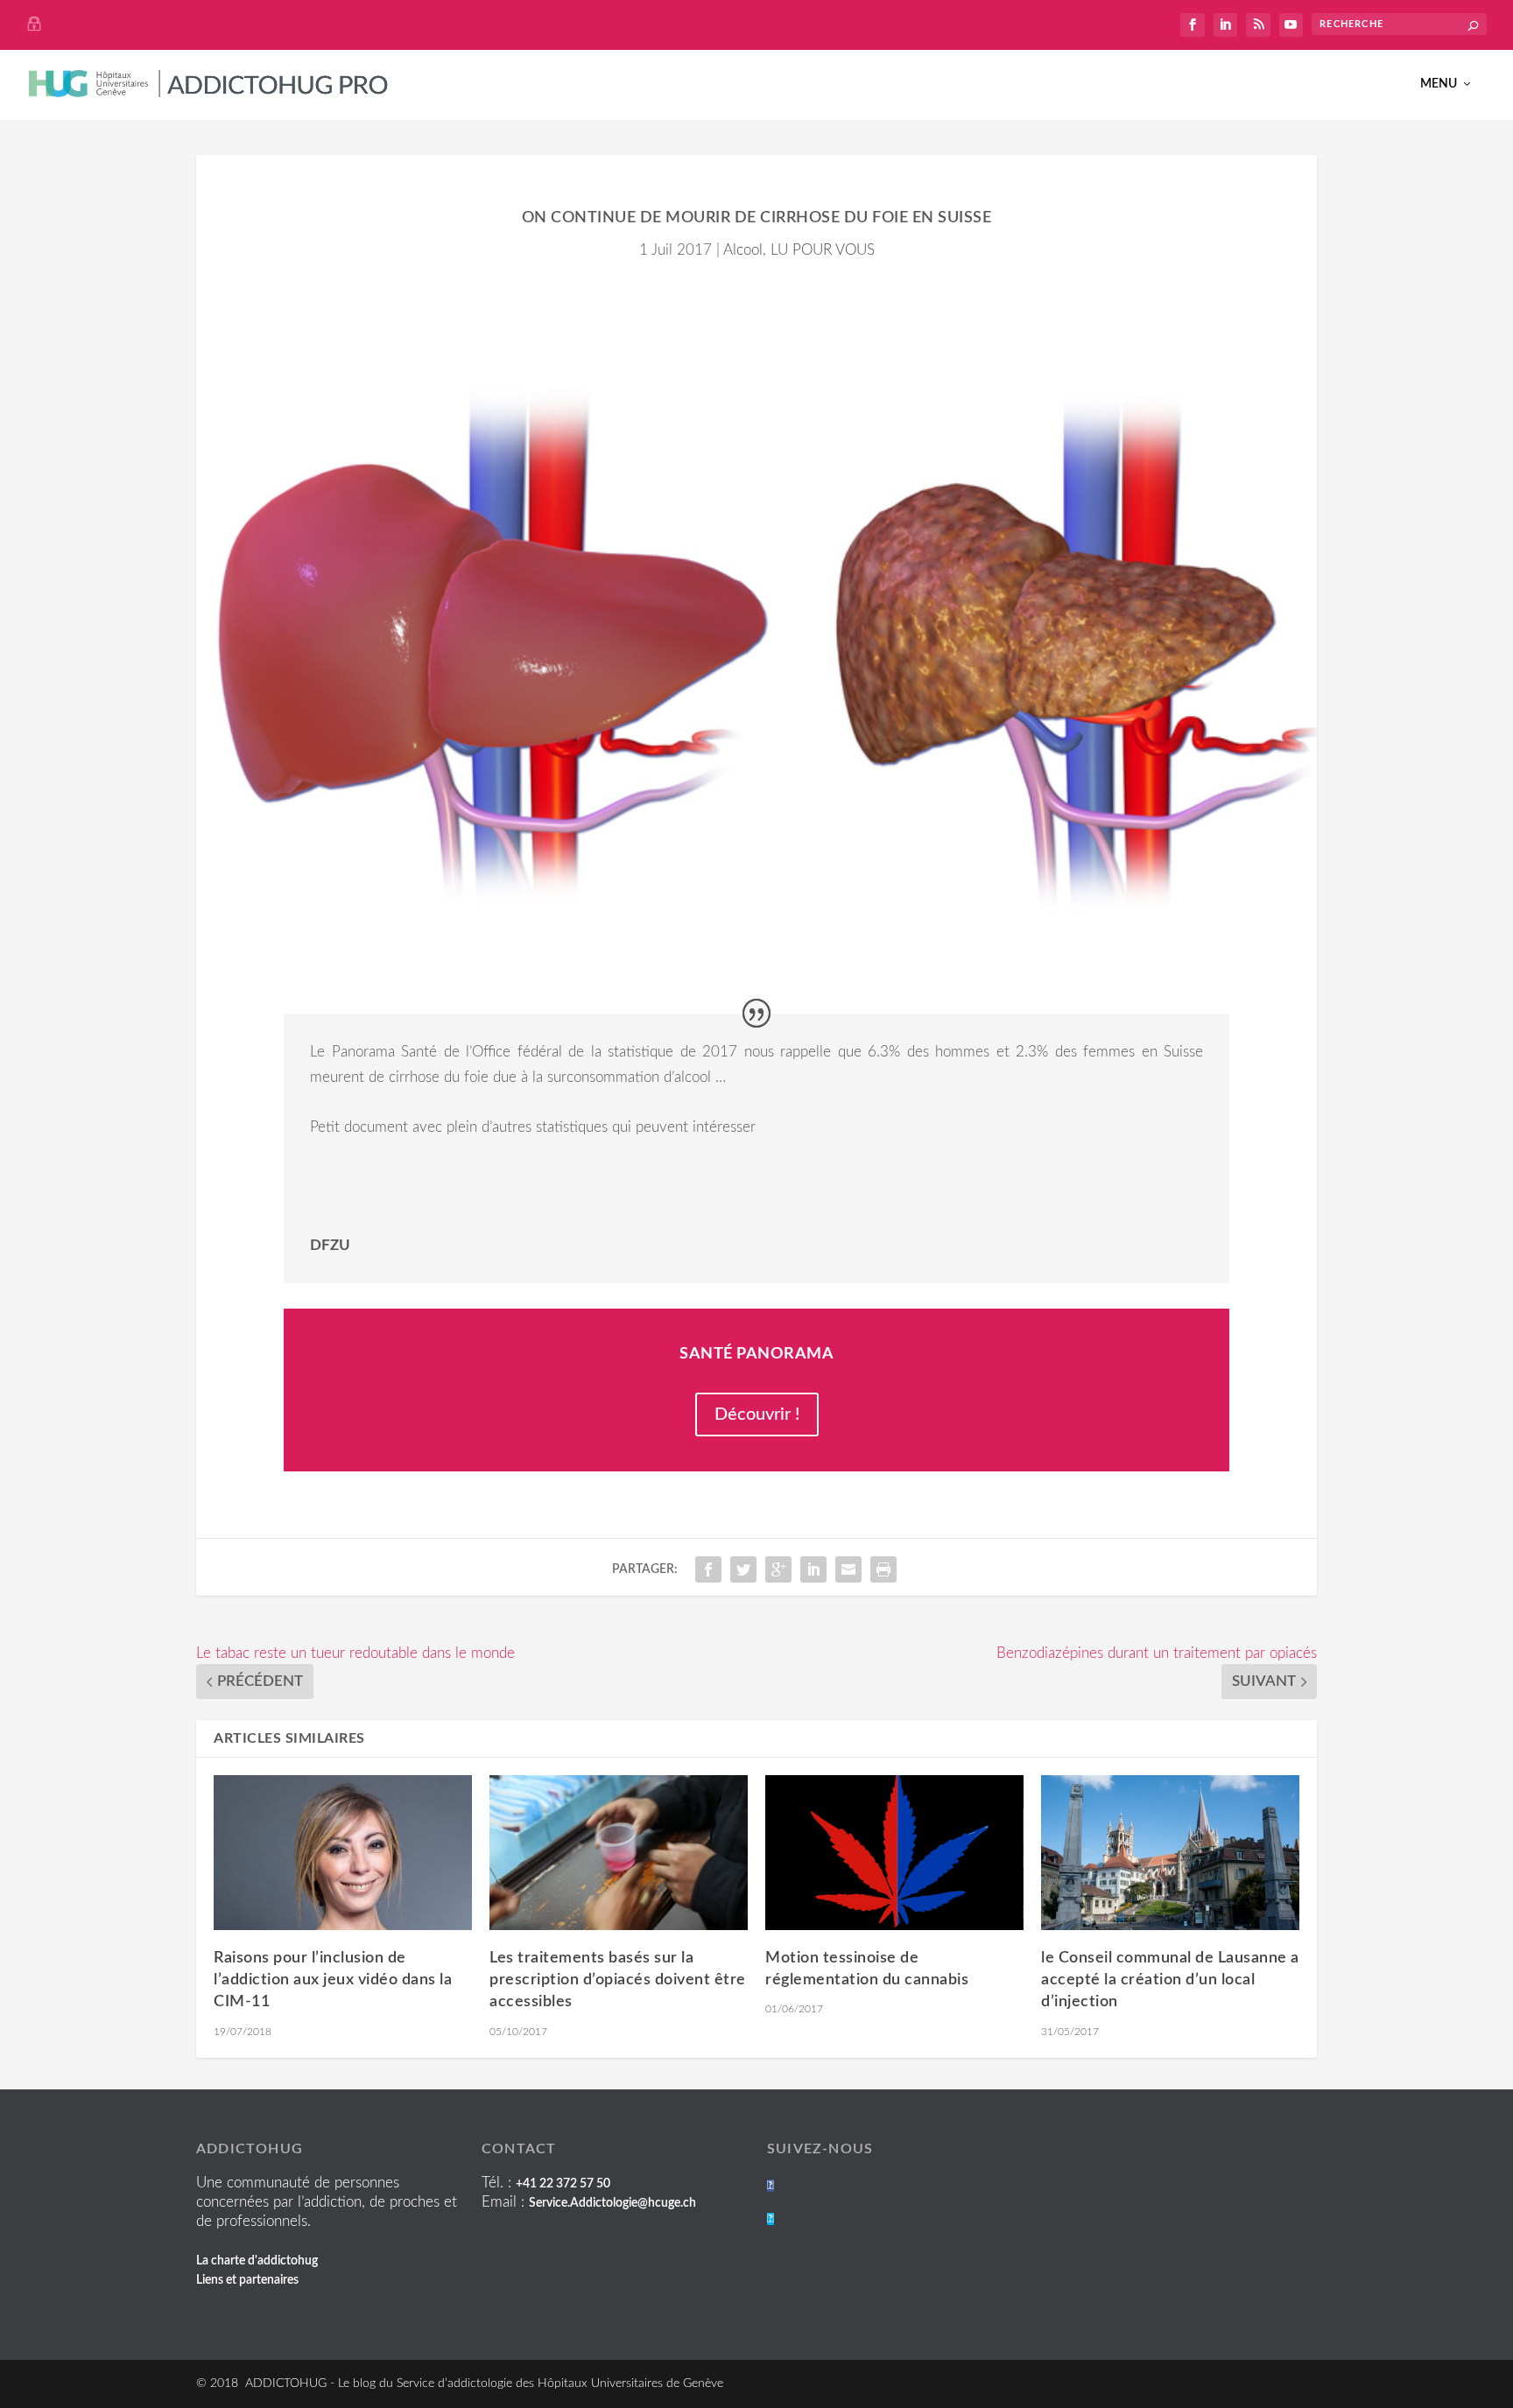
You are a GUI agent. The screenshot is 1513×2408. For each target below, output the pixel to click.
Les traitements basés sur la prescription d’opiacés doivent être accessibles (618, 1980)
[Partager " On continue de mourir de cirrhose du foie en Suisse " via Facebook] (708, 1569)
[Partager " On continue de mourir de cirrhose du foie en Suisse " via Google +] (778, 1569)
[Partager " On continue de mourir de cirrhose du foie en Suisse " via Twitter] (743, 1569)
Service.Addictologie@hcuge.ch (612, 2203)
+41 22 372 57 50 (563, 2184)
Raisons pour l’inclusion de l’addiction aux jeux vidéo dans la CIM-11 (333, 1980)
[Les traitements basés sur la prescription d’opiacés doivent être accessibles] (619, 1853)
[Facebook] (771, 2186)
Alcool (743, 250)
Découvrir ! (757, 1415)
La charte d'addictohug (257, 2261)
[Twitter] (771, 2219)
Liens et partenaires (247, 2280)
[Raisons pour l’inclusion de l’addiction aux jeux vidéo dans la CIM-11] (343, 1853)
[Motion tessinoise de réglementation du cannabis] (894, 1853)
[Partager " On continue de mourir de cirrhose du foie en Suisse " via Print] (883, 1569)
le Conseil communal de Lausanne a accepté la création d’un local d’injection (1170, 1980)
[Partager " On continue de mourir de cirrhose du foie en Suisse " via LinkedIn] (813, 1569)
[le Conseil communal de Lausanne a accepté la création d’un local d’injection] (1170, 1853)
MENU (1439, 84)
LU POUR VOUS (823, 250)
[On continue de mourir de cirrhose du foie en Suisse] (756, 631)
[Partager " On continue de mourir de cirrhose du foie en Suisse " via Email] (848, 1569)
